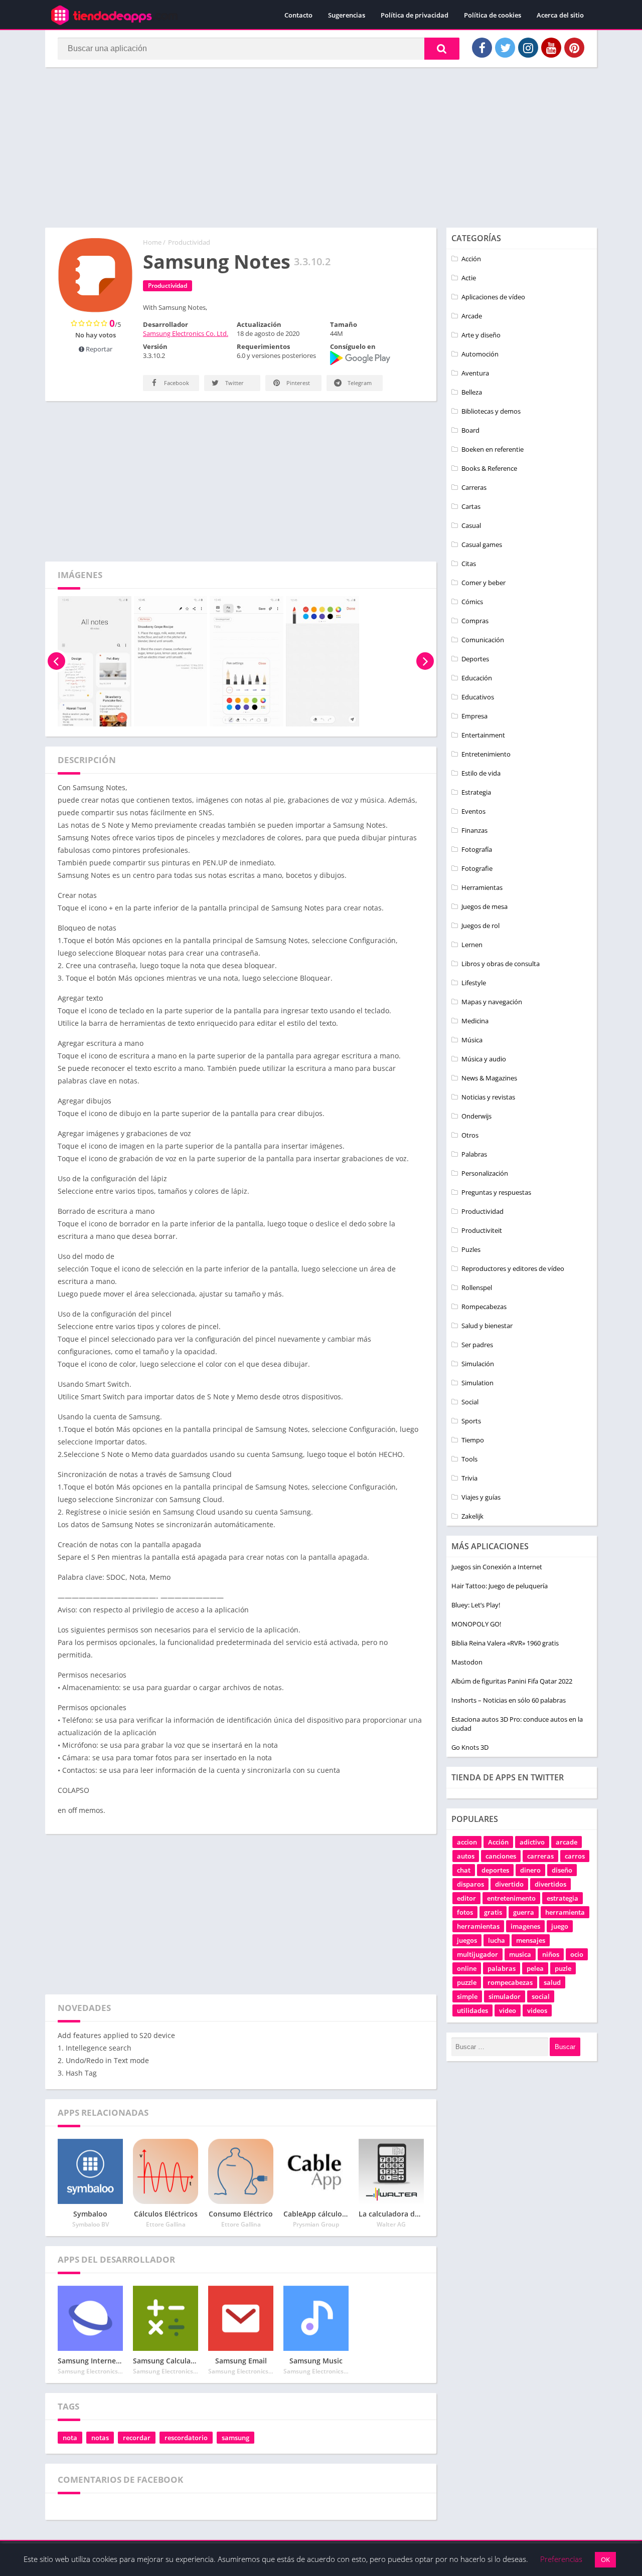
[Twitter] (505, 48)
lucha (497, 1940)
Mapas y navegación (492, 1002)
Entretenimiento (486, 754)
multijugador (477, 1954)
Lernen (472, 945)
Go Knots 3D (470, 1747)
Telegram (359, 383)
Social (470, 1402)
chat (464, 1870)
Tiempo (473, 1440)
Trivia (469, 1478)
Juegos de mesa (485, 906)
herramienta (565, 1912)
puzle (563, 1968)
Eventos (473, 811)
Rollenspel (477, 1287)
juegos (467, 1940)
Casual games (482, 544)
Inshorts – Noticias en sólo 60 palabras (509, 1700)
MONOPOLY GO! (476, 1624)
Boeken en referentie (493, 449)
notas (100, 2438)
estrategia (563, 1898)
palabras (502, 1968)
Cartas (471, 506)
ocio (577, 1954)
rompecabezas (510, 1982)
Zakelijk (472, 1516)
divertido (509, 1884)
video (508, 2010)
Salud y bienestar (487, 1326)
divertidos (550, 1884)
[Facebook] (482, 48)
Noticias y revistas (488, 1097)
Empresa (474, 716)
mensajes (531, 1940)
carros (575, 1856)
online (467, 1968)
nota (70, 2438)
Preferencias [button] (561, 2559)
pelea (535, 1968)
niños (551, 1954)
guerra (524, 1912)
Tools (469, 1459)
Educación (477, 678)
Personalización (485, 1173)
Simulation (477, 1383)
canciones (501, 1856)
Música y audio (484, 1059)
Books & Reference (489, 468)
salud (552, 1982)
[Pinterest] (574, 48)
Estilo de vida (481, 773)
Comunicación (483, 640)
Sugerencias (347, 15)
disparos (470, 1884)
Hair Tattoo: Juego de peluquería (500, 1586)
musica (520, 1954)
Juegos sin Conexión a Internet (497, 1567)
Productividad (189, 242)
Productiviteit (482, 1230)
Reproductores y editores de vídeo (513, 1268)
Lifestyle (474, 983)
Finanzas (474, 830)
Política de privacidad (415, 15)
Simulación (478, 1364)
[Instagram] (528, 48)
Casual (471, 525)
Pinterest (297, 383)
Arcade (472, 316)
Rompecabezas (484, 1307)
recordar (137, 2438)
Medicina (475, 1021)
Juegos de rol (480, 926)
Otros (470, 1135)
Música (472, 1040)
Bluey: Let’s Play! (476, 1605)
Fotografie (477, 868)
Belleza (472, 392)
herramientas (478, 1926)
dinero (530, 1870)
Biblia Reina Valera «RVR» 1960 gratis (505, 1643)
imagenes (525, 1926)
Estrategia (476, 792)
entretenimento (511, 1898)
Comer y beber (484, 583)
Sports (471, 1421)
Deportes (475, 659)
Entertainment (483, 735)
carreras (540, 1856)
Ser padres (477, 1345)
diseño (562, 1870)
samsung (235, 2438)
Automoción (480, 354)
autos (466, 1856)
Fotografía (477, 849)
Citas (469, 564)
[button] (442, 49)
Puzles (471, 1249)
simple (467, 1996)
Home (152, 242)
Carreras (474, 487)
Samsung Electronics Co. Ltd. (186, 333)
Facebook (176, 383)
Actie (469, 278)
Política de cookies (493, 15)
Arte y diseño (481, 335)
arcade (567, 1842)
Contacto (298, 15)
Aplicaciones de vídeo (493, 297)
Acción (471, 259)
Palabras (474, 1154)
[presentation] (56, 661)
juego (560, 1926)
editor (466, 1898)
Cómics (472, 602)
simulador (505, 1996)
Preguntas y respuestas (496, 1192)
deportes (495, 1870)
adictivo (532, 1842)
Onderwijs (476, 1116)
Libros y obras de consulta (501, 964)
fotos (465, 1912)
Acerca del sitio (560, 15)
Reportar (98, 349)
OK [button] (605, 2559)
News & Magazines (489, 1078)
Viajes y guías (481, 1497)
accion (467, 1842)
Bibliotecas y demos (491, 411)
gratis (493, 1912)
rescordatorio (186, 2438)
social (541, 1996)
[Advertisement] (321, 147)
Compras (475, 621)
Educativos (478, 697)
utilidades (472, 2010)
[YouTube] (551, 48)
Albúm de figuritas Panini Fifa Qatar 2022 (512, 1681)
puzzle (467, 1982)
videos (537, 2010)
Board (470, 430)
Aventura (475, 373)
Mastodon (467, 1662)
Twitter (234, 383)
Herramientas (482, 887)
